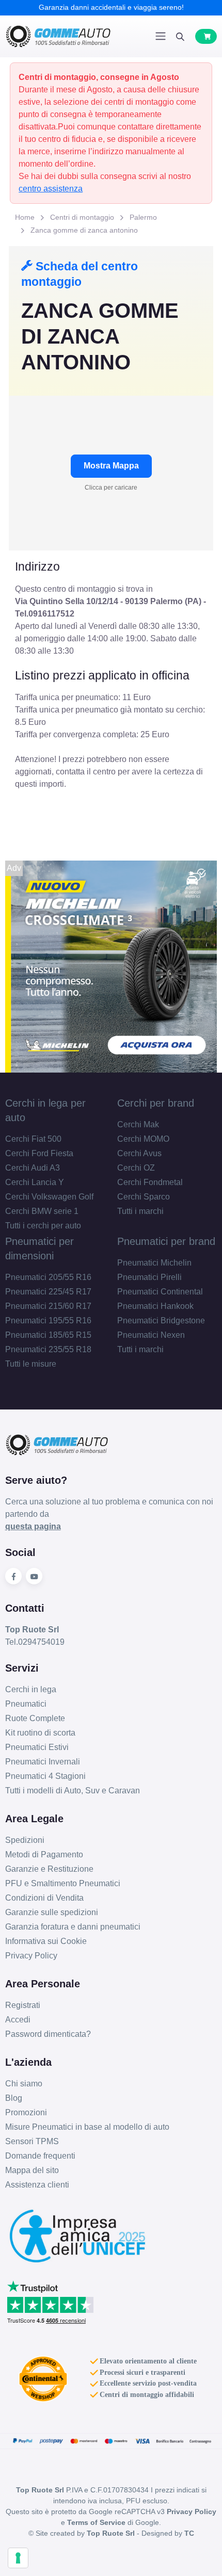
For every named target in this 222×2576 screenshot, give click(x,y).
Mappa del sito (32, 2170)
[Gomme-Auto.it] (58, 36)
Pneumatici (26, 1704)
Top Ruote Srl (111, 2533)
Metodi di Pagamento (44, 1854)
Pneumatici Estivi (37, 1747)
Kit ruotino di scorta (40, 1733)
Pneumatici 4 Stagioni (45, 1776)
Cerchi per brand (156, 1103)
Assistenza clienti (37, 2185)
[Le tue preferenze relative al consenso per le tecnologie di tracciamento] (18, 2558)
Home (25, 217)
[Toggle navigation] (161, 36)
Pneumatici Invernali (43, 1762)
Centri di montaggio (82, 217)
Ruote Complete (35, 1718)
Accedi (18, 2020)
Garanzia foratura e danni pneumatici (73, 1927)
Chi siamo (24, 2084)
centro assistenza (51, 189)
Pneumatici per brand (166, 1241)
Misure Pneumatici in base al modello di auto (87, 2127)
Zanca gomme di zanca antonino (84, 230)
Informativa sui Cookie (46, 1941)
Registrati (23, 2005)
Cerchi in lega (31, 1689)
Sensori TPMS (32, 2141)
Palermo (143, 217)
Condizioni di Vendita (44, 1898)
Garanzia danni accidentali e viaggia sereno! (111, 7)
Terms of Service (96, 2522)
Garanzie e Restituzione (49, 1869)
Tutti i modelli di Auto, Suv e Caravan (73, 1791)
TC (189, 2533)
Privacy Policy (31, 1956)
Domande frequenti (40, 2156)
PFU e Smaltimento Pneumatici (63, 1883)
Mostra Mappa (111, 466)
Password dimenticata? (48, 2034)
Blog (14, 2098)
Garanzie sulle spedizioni (52, 1912)
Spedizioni (25, 1840)
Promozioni (26, 2112)
